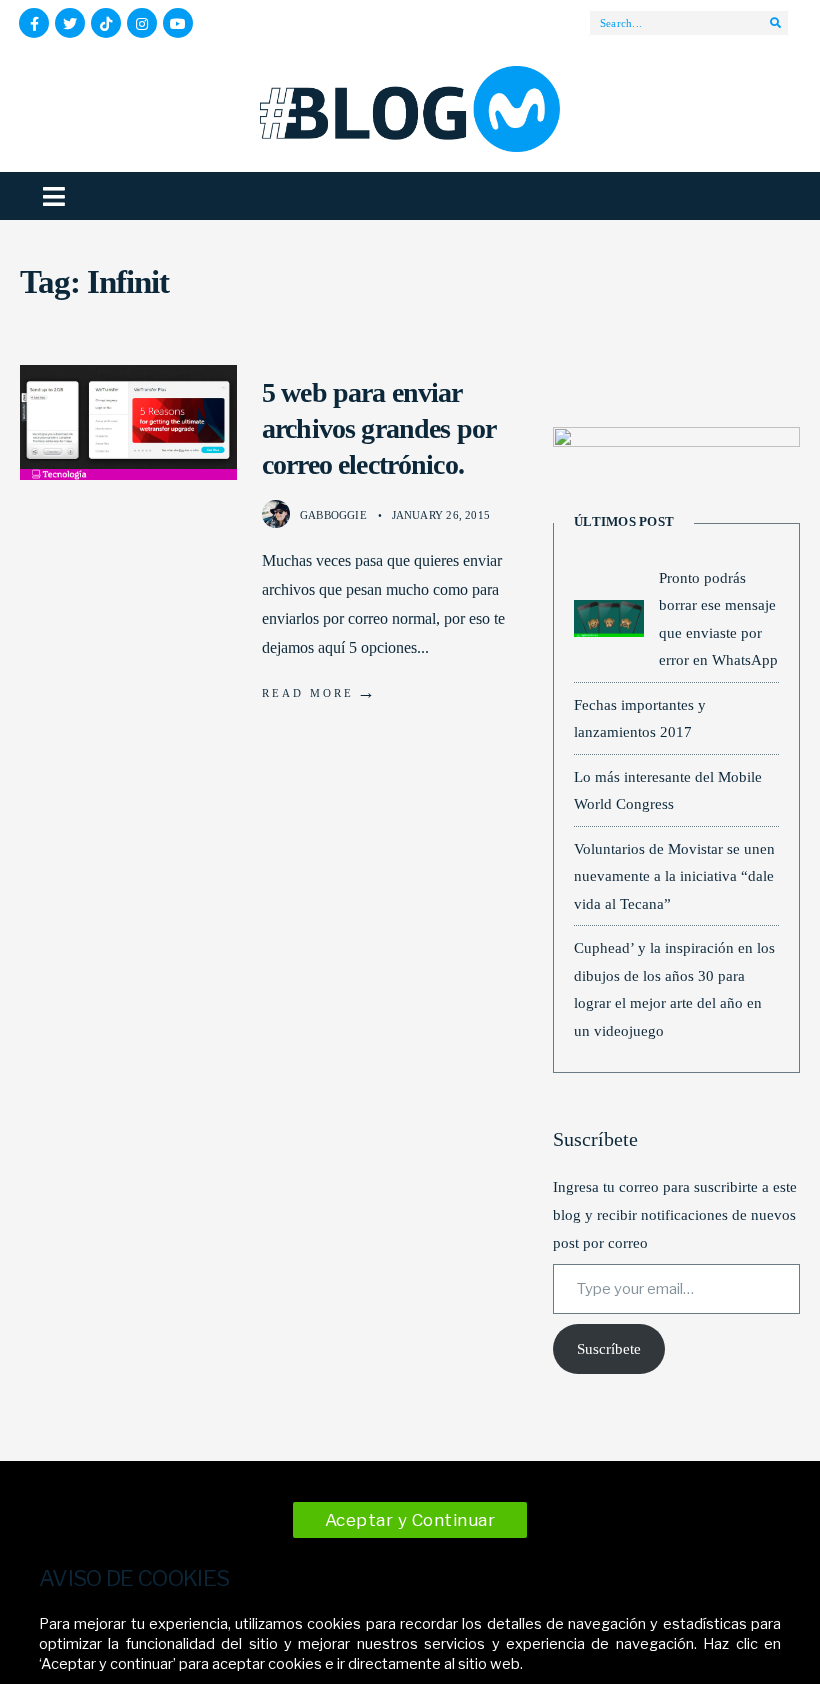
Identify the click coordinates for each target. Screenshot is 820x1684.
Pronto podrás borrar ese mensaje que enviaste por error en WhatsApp (718, 619)
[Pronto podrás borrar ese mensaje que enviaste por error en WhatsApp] (609, 618)
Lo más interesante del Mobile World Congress (668, 790)
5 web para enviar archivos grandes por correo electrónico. (379, 429)
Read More (320, 692)
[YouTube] (178, 23)
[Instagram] (142, 23)
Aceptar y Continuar (410, 1520)
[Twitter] (70, 23)
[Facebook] (34, 23)
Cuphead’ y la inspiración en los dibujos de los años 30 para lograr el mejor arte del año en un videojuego (674, 989)
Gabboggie (333, 515)
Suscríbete (609, 1349)
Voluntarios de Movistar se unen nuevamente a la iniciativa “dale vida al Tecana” (674, 876)
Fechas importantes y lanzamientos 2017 (640, 718)
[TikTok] (106, 23)
